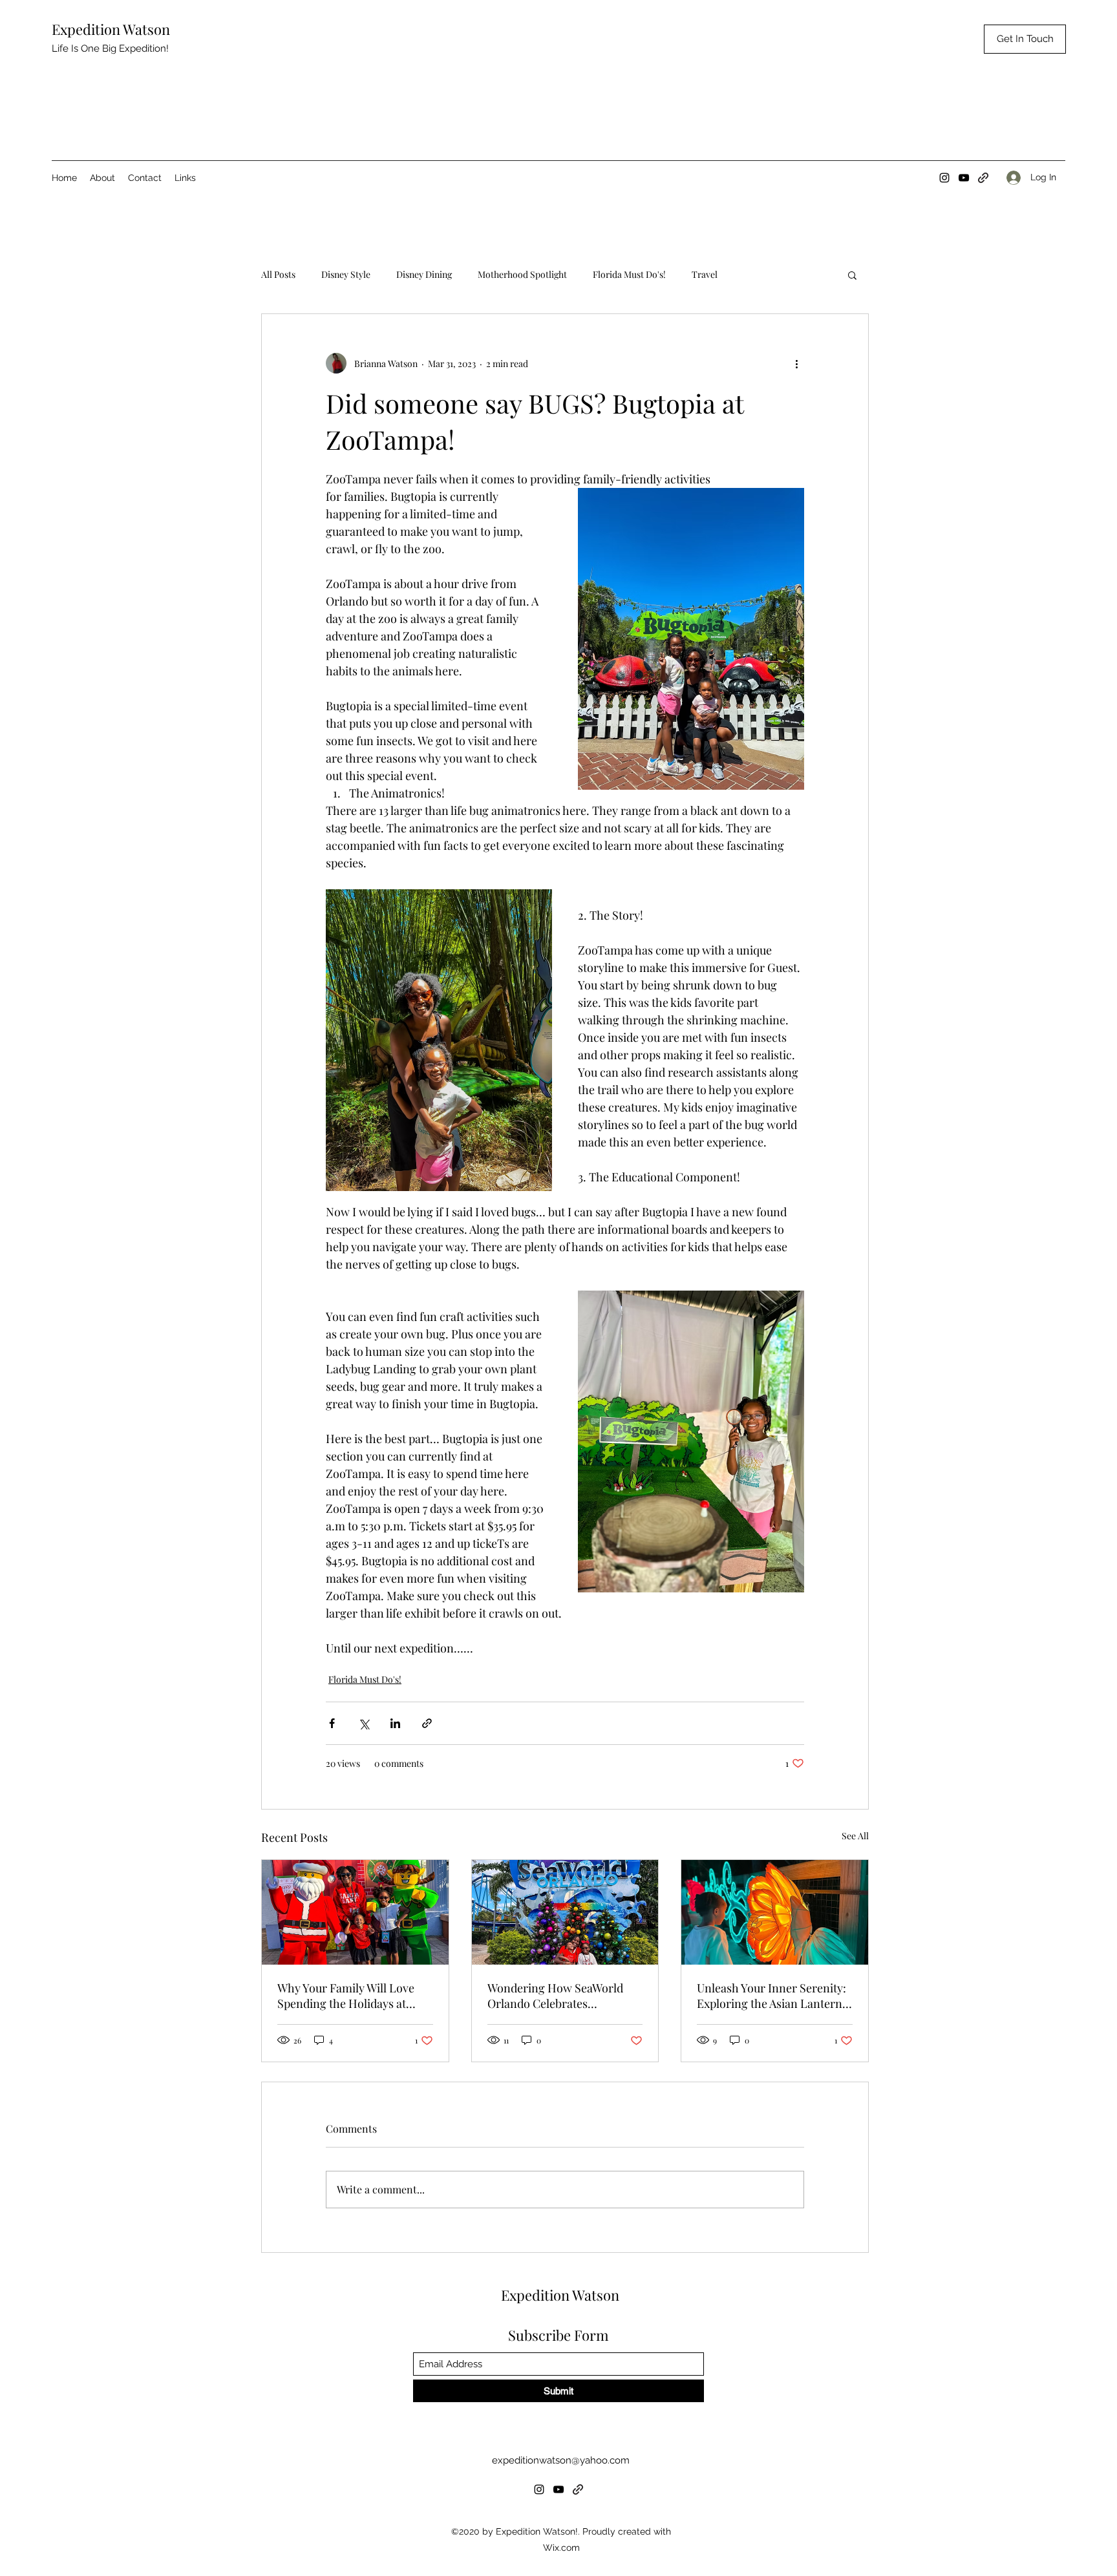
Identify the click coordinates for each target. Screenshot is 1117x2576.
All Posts (278, 274)
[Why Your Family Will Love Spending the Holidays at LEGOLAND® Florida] (355, 1912)
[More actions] (796, 363)
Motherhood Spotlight (522, 274)
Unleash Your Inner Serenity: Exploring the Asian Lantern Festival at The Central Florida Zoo (774, 1996)
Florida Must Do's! (629, 274)
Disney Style (346, 274)
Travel (705, 274)
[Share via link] (427, 1723)
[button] (852, 275)
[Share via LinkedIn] (395, 1723)
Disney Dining (424, 274)
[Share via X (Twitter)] (364, 1723)
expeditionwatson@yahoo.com (561, 2460)
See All (855, 1836)
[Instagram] (944, 178)
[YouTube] (964, 178)
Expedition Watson (111, 29)
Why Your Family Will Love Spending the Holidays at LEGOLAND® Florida (346, 1996)
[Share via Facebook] (332, 1723)
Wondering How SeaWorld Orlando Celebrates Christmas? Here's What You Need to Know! (560, 1996)
